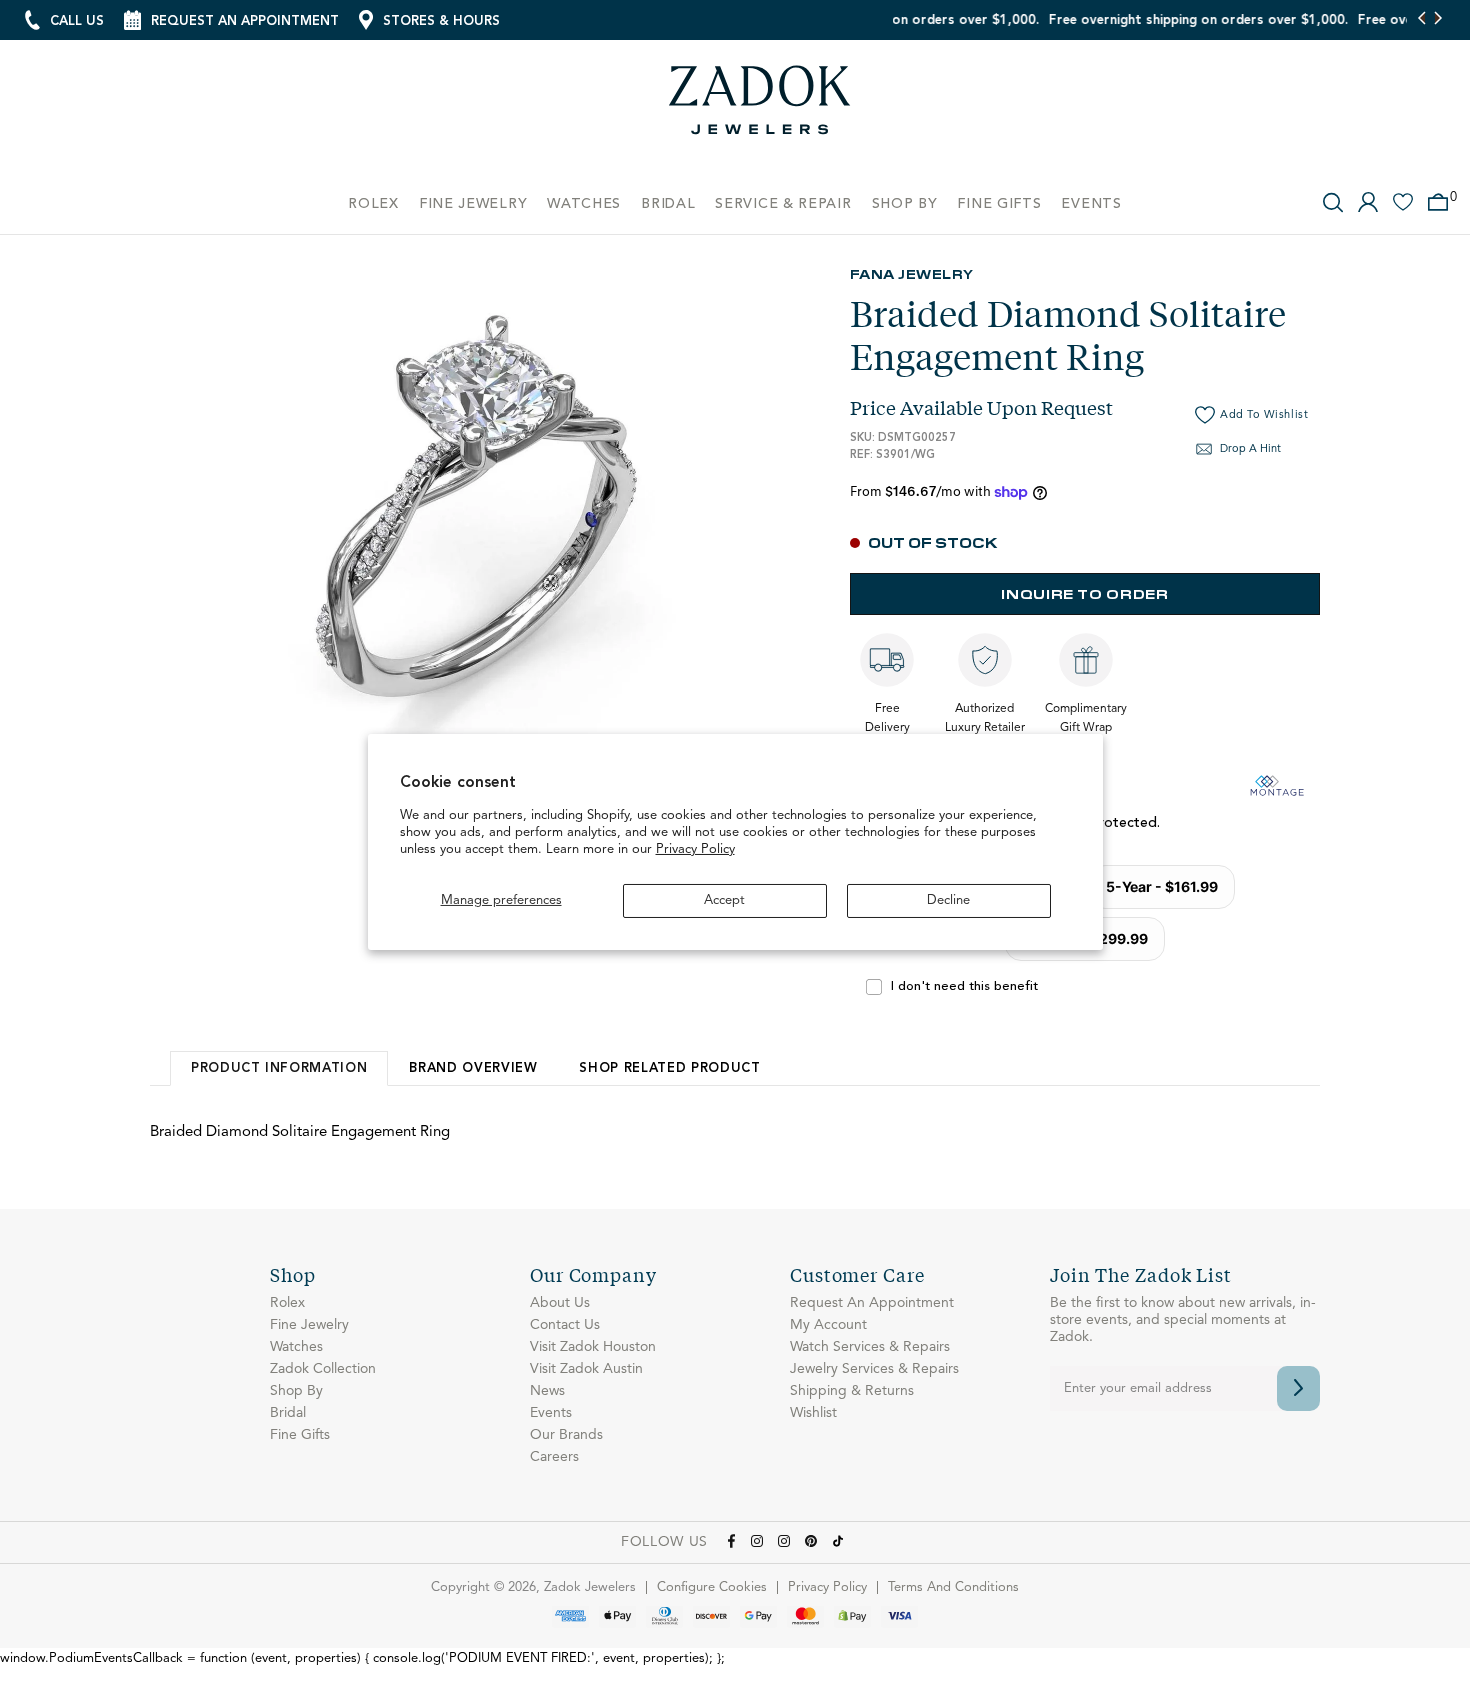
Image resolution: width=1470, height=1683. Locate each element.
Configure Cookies (712, 1587)
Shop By (296, 1391)
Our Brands (566, 1435)
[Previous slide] (1422, 20)
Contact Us (565, 1325)
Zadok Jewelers (760, 107)
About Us (560, 1303)
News (547, 1391)
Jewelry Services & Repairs (874, 1369)
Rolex (287, 1303)
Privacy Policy (695, 849)
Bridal (288, 1413)
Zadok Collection (323, 1369)
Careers (554, 1457)
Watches (296, 1347)
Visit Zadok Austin (586, 1369)
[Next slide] (1437, 20)
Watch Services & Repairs (870, 1347)
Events (551, 1413)
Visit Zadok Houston (593, 1347)
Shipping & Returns (852, 1391)
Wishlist (813, 1413)
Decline (948, 900)
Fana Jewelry (912, 273)
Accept (724, 900)
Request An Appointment (872, 1303)
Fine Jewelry (309, 1325)
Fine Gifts (300, 1435)
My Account (828, 1325)
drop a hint (1250, 449)
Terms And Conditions (953, 1587)
